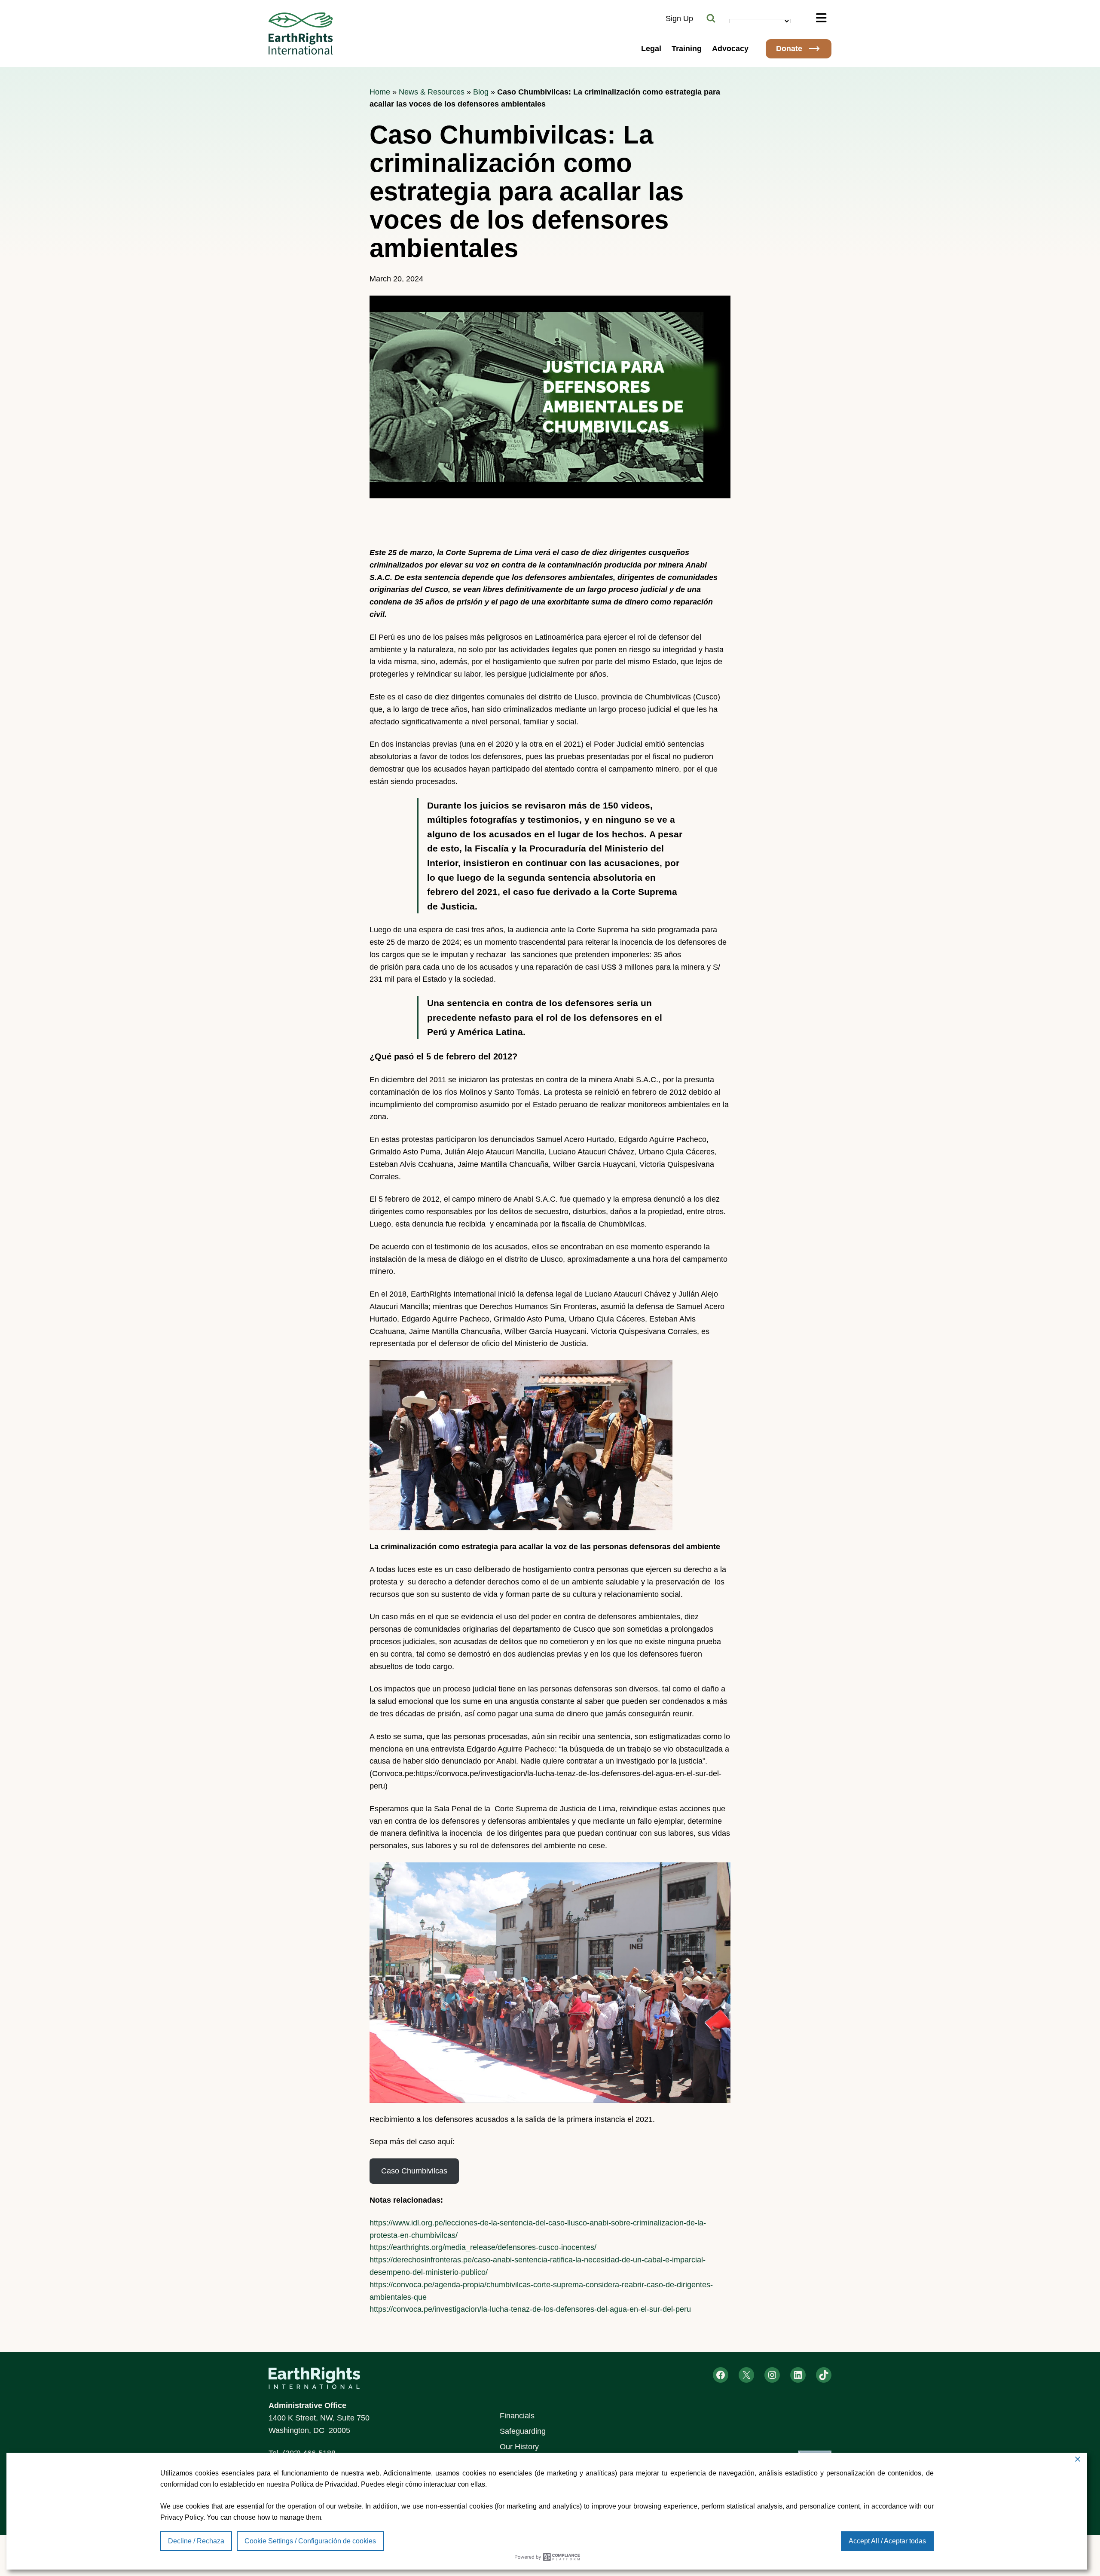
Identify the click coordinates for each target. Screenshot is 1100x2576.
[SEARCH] (711, 18)
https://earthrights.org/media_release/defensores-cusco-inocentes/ (483, 2247)
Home (380, 92)
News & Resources (432, 92)
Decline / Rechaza (196, 2541)
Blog (481, 92)
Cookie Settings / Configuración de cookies (310, 2541)
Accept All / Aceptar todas (887, 2541)
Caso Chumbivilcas (414, 2171)
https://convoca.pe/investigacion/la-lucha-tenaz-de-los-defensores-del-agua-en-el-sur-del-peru (530, 2309)
